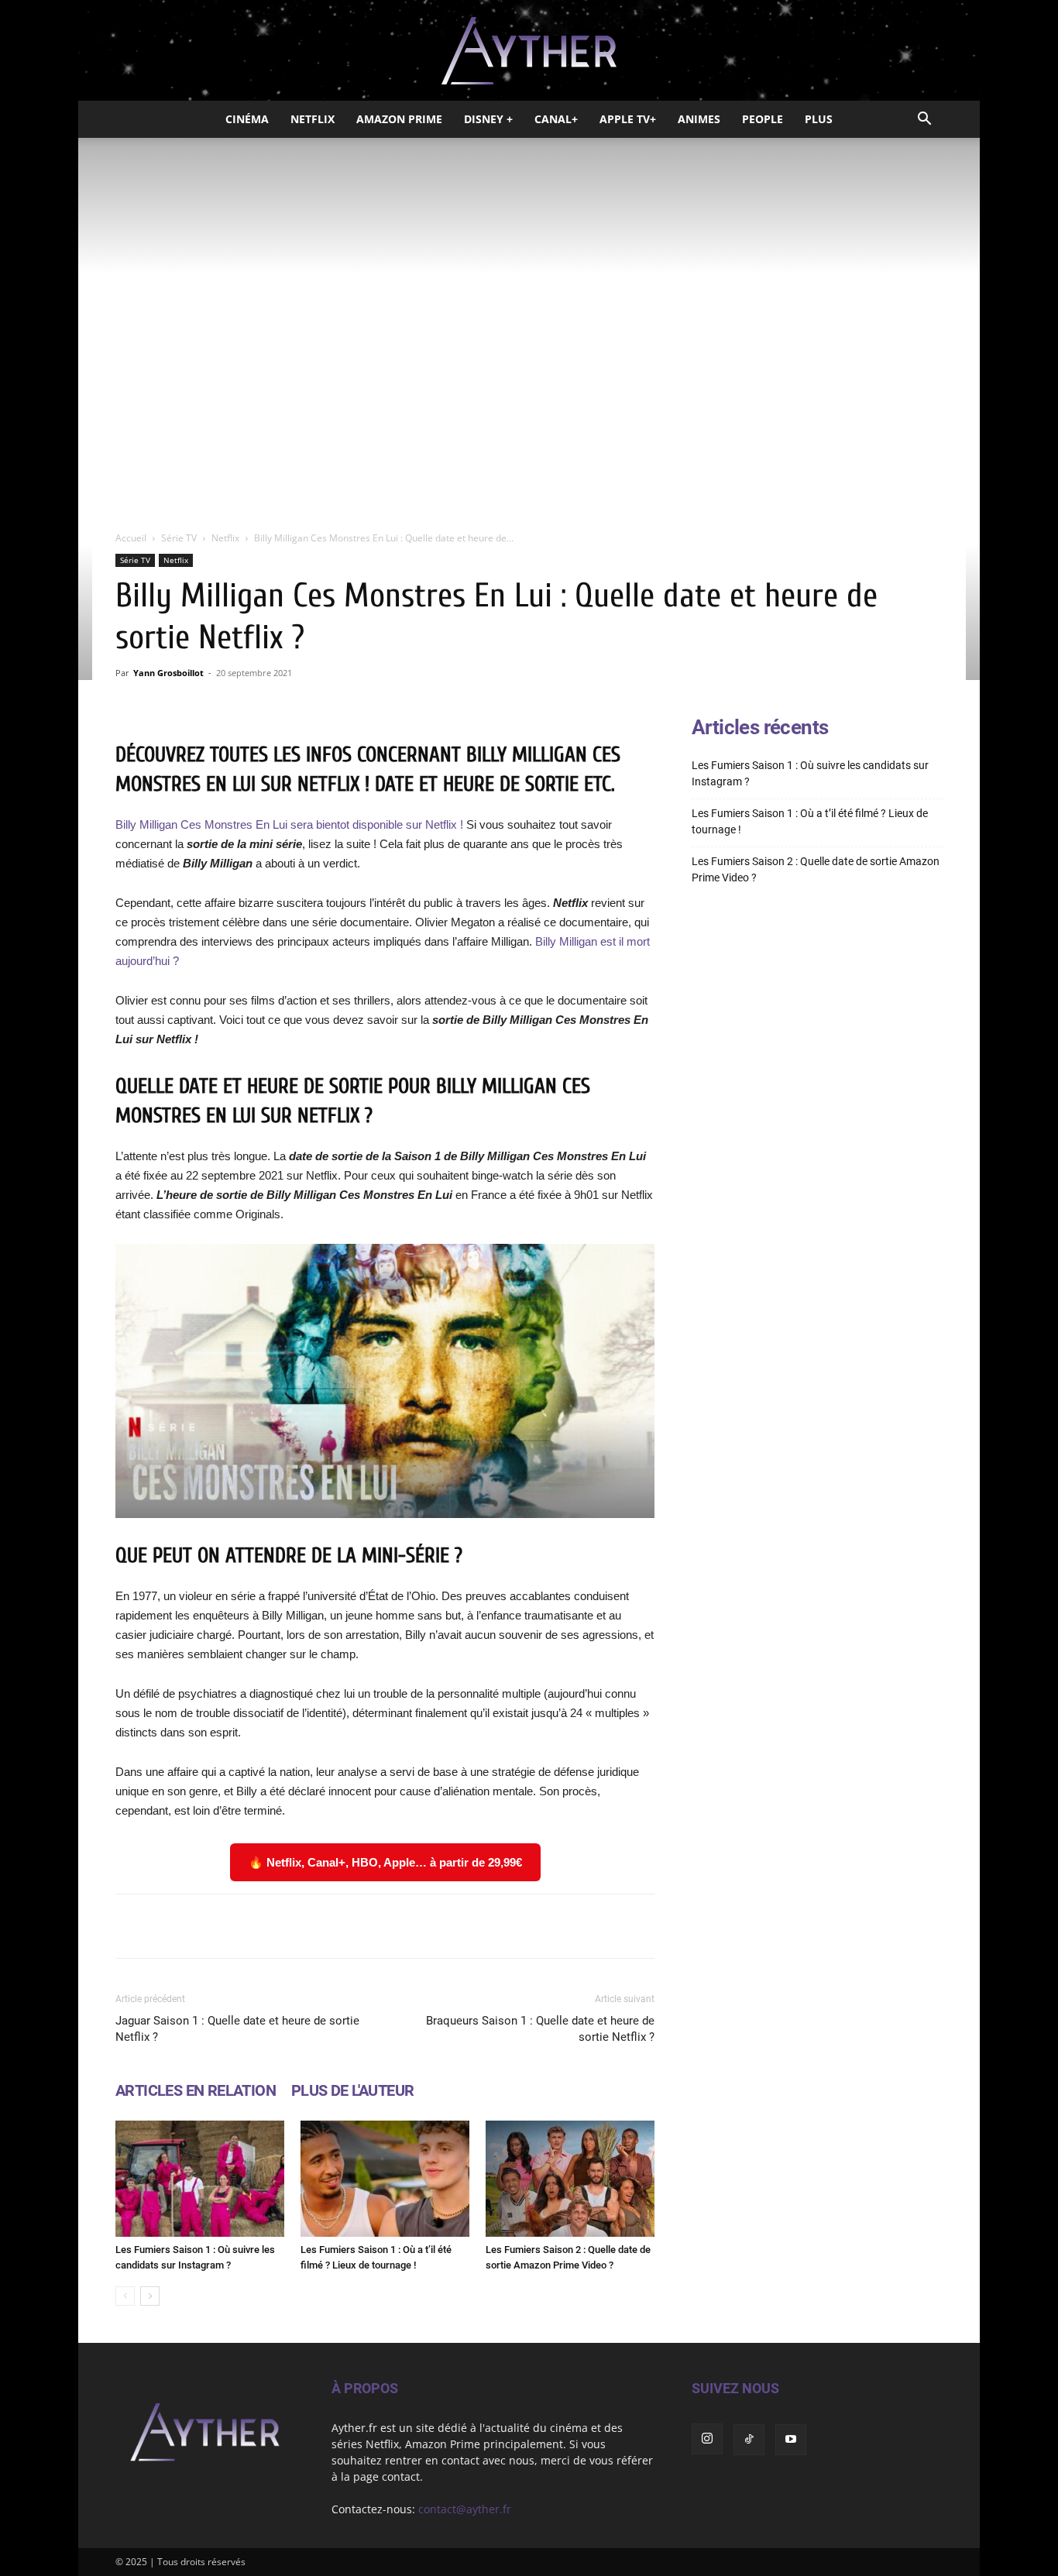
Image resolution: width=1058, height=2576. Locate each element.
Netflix (313, 119)
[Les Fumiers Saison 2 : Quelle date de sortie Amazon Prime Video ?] (570, 2179)
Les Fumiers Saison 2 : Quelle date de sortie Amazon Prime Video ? (816, 869)
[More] (582, 1926)
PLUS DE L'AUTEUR (352, 2090)
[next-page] (150, 2296)
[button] (924, 120)
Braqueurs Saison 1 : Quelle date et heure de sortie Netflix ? (540, 2029)
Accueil (131, 538)
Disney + (488, 119)
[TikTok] (749, 2440)
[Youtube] (791, 2440)
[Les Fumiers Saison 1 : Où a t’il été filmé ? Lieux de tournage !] (385, 2179)
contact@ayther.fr (465, 2509)
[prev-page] (125, 2296)
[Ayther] (529, 51)
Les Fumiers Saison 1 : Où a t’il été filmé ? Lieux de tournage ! (810, 821)
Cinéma (247, 119)
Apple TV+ (628, 119)
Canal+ (556, 119)
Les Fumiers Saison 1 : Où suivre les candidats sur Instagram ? (810, 773)
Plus (819, 119)
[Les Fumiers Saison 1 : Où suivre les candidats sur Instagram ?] (200, 2179)
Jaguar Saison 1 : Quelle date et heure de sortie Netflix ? (237, 2029)
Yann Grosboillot (168, 673)
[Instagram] (707, 2439)
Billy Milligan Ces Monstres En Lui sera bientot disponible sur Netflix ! (289, 824)
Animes (699, 119)
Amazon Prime (399, 119)
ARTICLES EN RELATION (196, 2090)
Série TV (179, 538)
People (763, 119)
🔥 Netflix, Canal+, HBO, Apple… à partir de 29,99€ (385, 1862)
